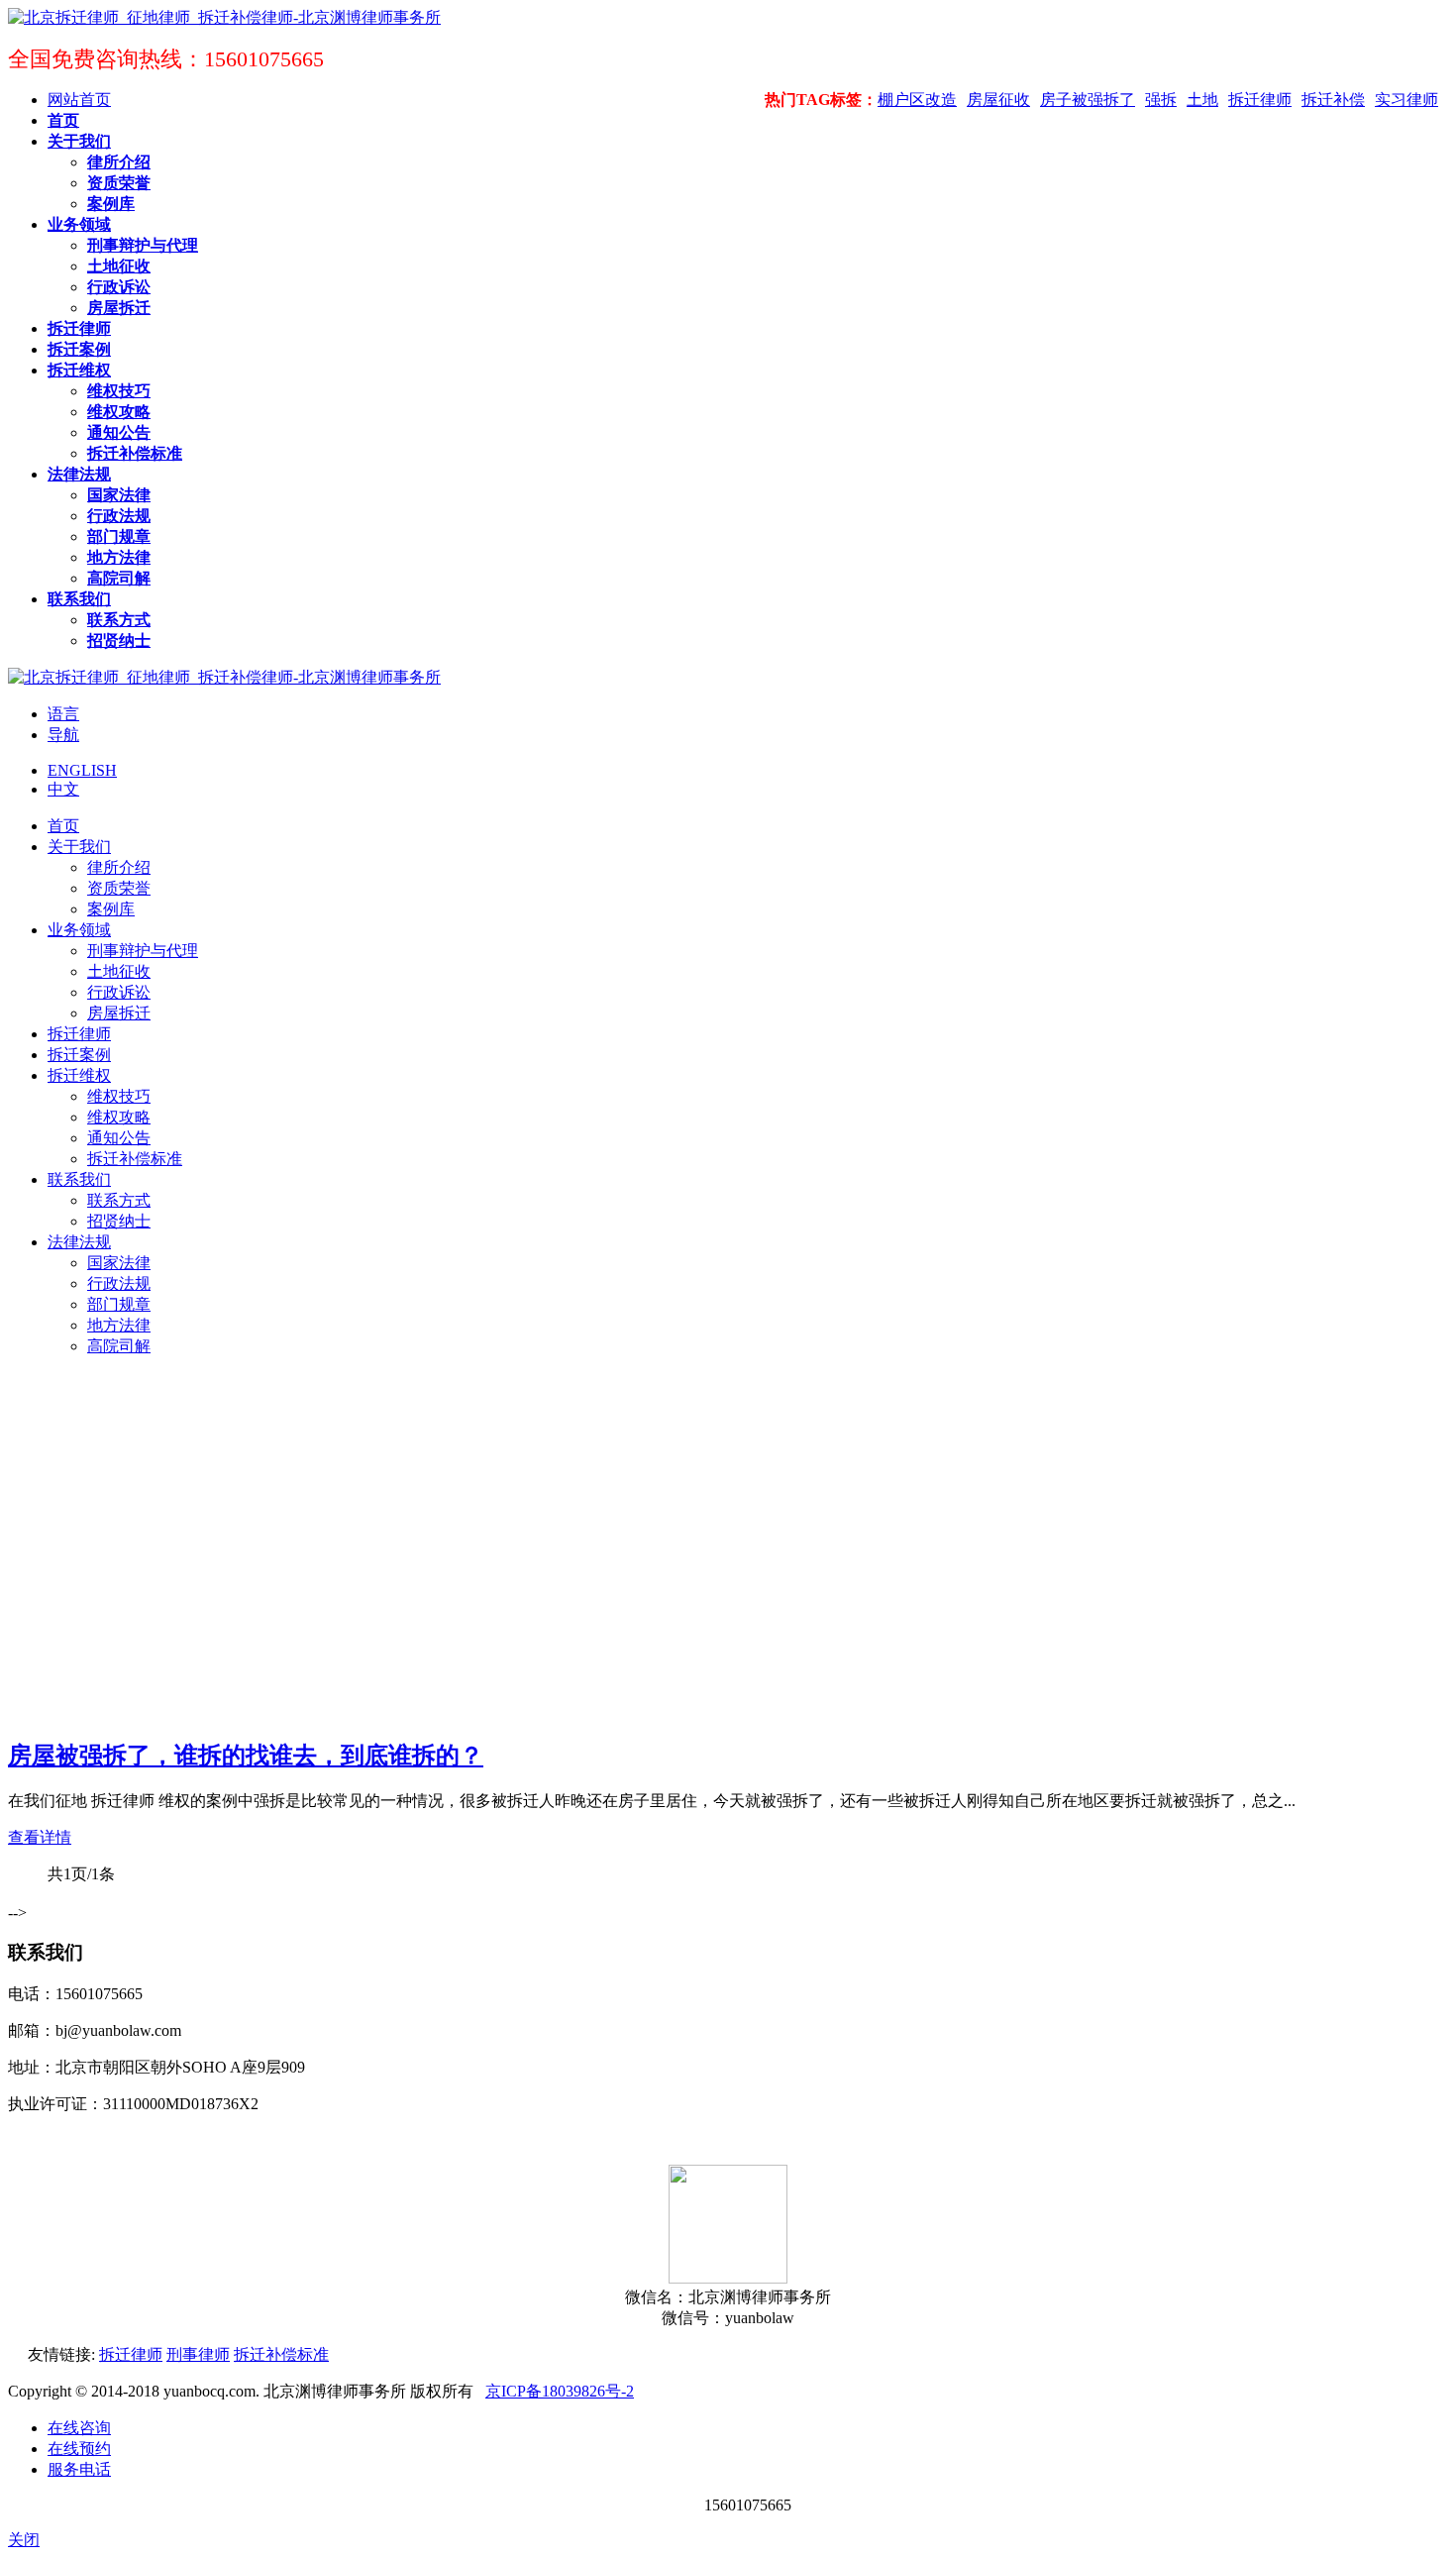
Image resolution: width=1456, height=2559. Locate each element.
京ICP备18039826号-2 (560, 2391)
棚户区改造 (917, 100)
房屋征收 (998, 100)
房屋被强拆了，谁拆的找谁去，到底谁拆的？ (246, 1756)
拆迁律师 (1260, 100)
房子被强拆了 (1088, 100)
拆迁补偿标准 (281, 2354)
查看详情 (40, 1837)
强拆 (1161, 100)
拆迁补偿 (1333, 100)
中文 (63, 789)
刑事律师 (198, 2354)
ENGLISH (82, 770)
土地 (1202, 100)
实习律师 (1406, 100)
